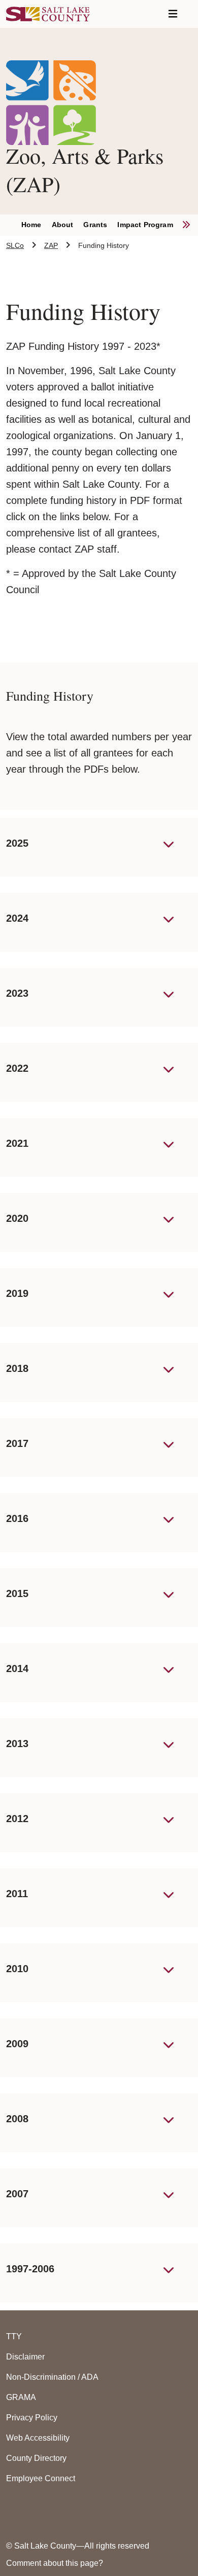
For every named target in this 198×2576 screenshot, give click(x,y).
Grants (95, 225)
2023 (17, 993)
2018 (17, 1368)
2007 (17, 2194)
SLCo (15, 245)
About (63, 225)
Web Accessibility (38, 2438)
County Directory (36, 2458)
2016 (17, 1518)
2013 (17, 1744)
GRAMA (21, 2397)
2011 (17, 1894)
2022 (17, 1068)
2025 (17, 843)
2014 (17, 1668)
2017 (17, 1443)
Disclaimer (25, 2357)
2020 (17, 1218)
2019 (17, 1293)
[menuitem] (37, 225)
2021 (17, 1143)
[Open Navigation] (173, 14)
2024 (17, 918)
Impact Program (145, 225)
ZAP (51, 245)
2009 (17, 2044)
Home (31, 225)
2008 (17, 2119)
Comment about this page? (55, 2563)
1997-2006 (30, 2269)
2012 (17, 1819)
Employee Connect (41, 2478)
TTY (14, 2336)
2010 (17, 1969)
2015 (17, 1593)
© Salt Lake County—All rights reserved (78, 2546)
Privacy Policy (32, 2418)
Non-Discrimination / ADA (52, 2377)
